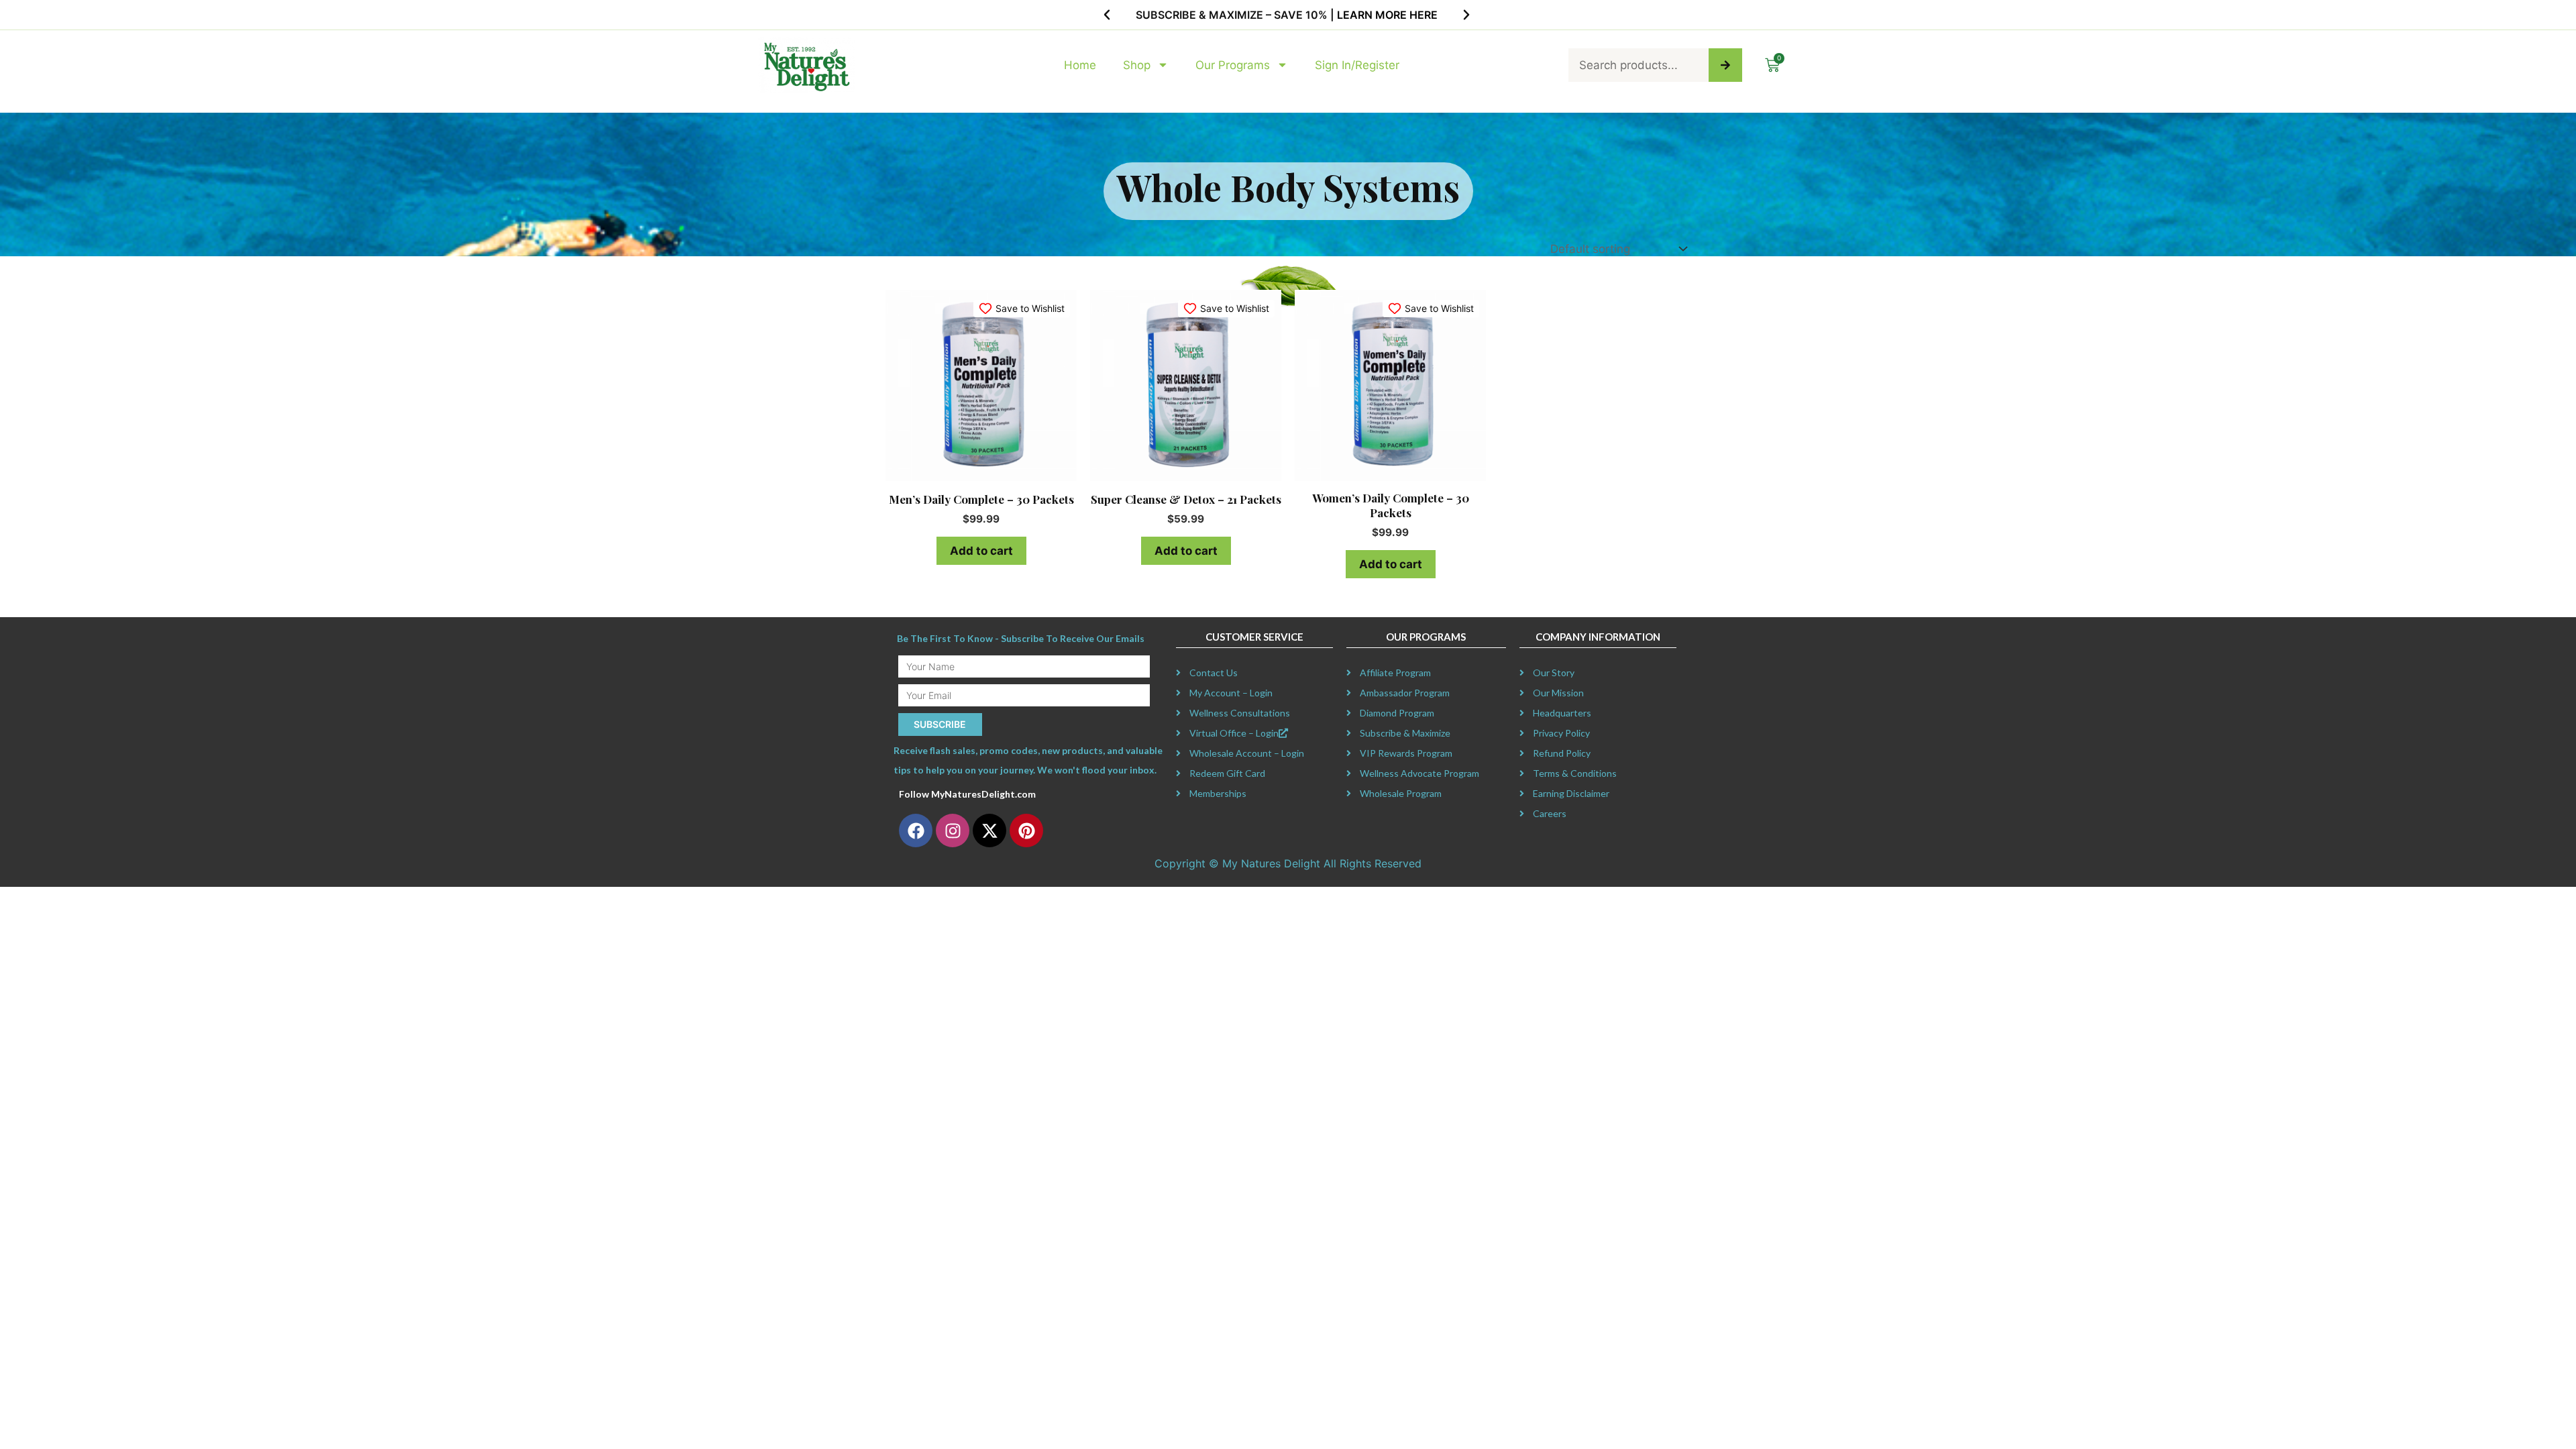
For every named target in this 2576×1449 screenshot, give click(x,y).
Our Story (1554, 673)
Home (1080, 65)
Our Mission (1558, 693)
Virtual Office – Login (1234, 733)
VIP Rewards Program (1406, 753)
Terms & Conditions (1575, 773)
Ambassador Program (1405, 693)
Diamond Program (1397, 713)
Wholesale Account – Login (1247, 753)
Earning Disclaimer (1571, 793)
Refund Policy (1562, 753)
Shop (1137, 65)
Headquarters (1562, 713)
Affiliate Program (1395, 673)
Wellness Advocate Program (1419, 773)
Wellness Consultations (1240, 713)
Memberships (1218, 793)
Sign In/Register (1357, 65)
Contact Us (1214, 673)
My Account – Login (1231, 693)
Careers (1550, 813)
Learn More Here (1387, 15)
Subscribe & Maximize (1405, 733)
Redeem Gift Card (1227, 773)
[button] (1107, 15)
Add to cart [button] (981, 551)
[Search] (1725, 65)
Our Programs (1233, 65)
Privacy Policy (1561, 733)
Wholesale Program (1401, 793)
